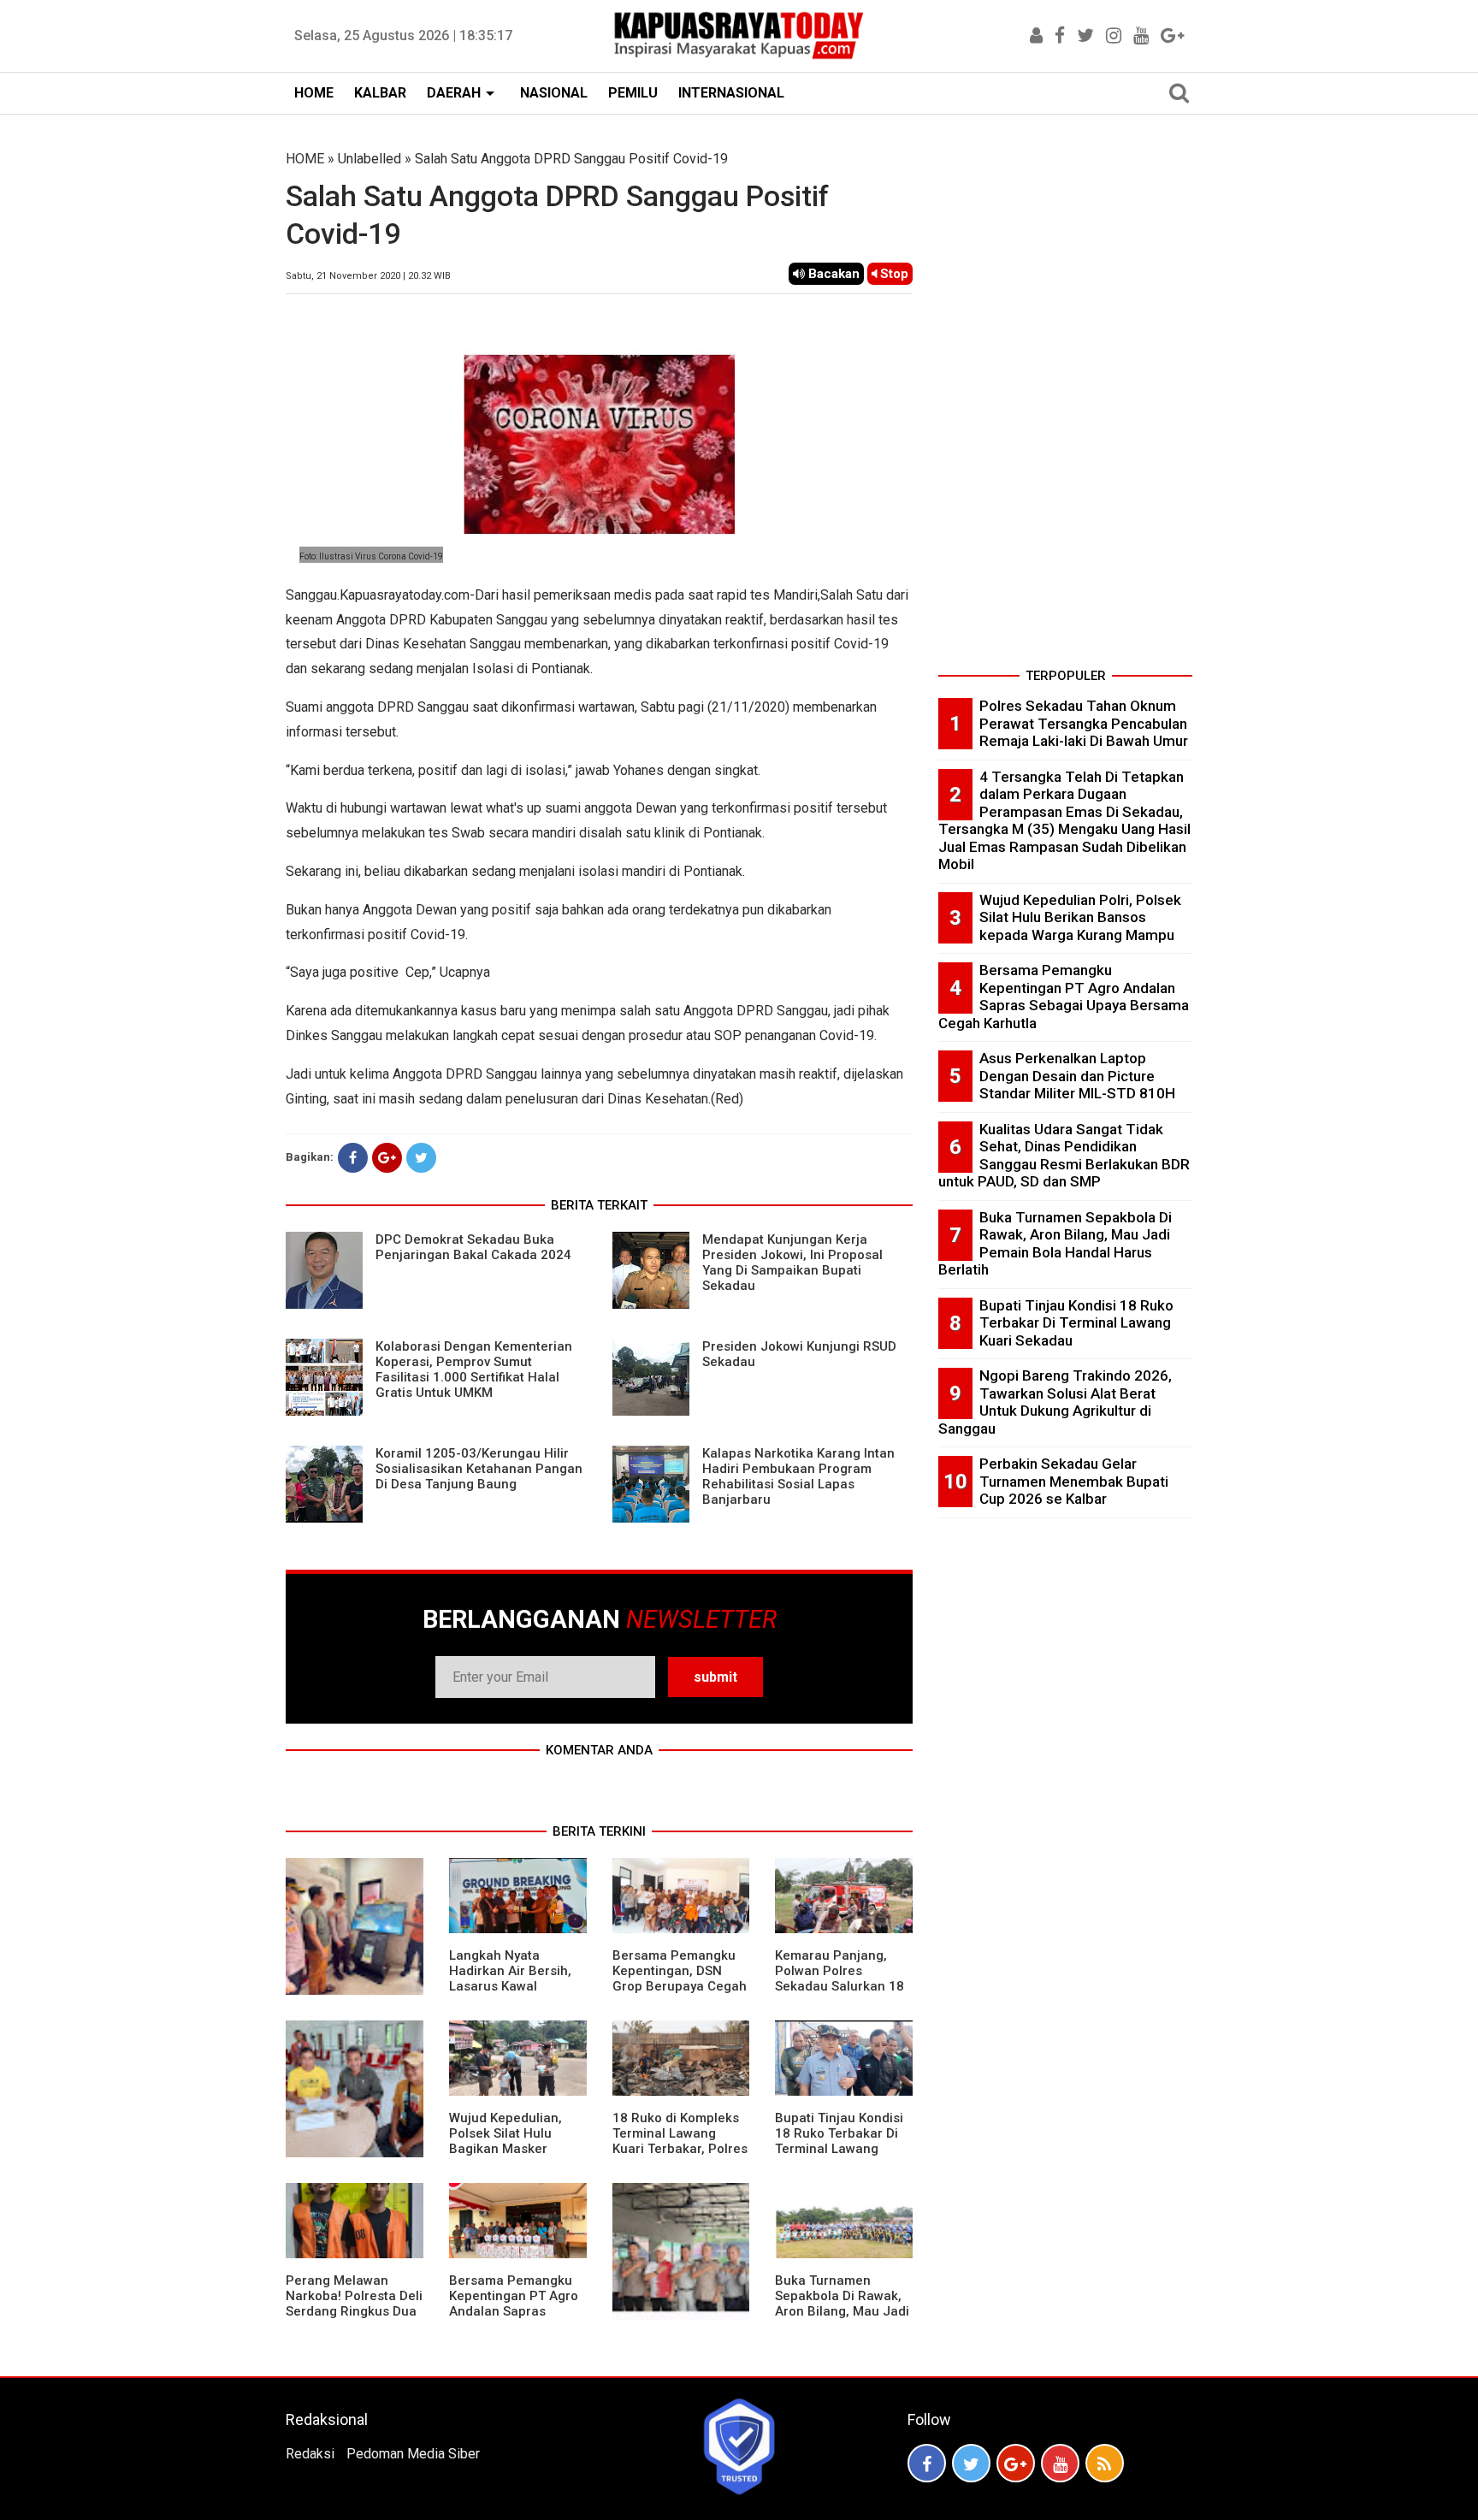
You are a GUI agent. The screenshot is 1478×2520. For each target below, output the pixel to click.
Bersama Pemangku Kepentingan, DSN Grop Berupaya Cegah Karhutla (680, 1979)
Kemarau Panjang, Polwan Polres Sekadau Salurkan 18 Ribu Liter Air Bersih (840, 1979)
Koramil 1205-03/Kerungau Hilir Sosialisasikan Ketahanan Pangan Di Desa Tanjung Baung (479, 1469)
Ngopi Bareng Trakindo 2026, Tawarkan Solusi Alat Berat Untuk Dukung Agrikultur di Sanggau (1055, 1402)
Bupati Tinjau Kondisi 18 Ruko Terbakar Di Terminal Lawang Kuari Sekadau (839, 2141)
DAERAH (454, 93)
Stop (893, 274)
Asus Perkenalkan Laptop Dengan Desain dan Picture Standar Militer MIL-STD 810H (1077, 1076)
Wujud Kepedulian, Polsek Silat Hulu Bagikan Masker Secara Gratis (505, 2141)
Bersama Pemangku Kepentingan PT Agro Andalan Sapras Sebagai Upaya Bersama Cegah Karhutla (514, 2319)
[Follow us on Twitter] (971, 2463)
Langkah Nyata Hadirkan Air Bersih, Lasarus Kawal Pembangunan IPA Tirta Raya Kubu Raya (514, 1986)
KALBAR (380, 93)
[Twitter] (421, 1158)
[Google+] (387, 1158)
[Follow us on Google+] (1016, 2463)
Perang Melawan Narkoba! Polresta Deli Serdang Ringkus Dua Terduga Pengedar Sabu (354, 2311)
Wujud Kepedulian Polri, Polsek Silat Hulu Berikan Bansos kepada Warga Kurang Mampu (1080, 917)
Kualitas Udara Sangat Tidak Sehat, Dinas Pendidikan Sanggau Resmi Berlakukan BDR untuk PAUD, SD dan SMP (1064, 1156)
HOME (314, 93)
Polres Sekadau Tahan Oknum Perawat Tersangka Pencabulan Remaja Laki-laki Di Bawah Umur (1084, 723)
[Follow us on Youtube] (1060, 2463)
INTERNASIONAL (731, 93)
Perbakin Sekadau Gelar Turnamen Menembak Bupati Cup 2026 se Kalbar (1074, 1481)
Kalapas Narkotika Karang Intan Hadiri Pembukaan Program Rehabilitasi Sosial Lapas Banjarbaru (798, 1476)
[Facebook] (353, 1158)
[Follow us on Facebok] (927, 2463)
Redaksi (310, 2454)
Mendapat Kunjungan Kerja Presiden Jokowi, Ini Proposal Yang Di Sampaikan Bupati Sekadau (792, 1263)
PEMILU (633, 93)
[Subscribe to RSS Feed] (1105, 2463)
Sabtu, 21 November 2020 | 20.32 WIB (368, 276)
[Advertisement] (1065, 405)
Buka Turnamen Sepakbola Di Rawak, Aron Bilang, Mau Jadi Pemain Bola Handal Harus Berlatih (842, 2311)
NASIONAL (554, 93)
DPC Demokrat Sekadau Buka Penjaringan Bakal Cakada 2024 (473, 1247)
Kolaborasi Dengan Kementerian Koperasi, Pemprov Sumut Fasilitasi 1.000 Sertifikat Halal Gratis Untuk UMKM (474, 1369)
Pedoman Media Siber (413, 2454)
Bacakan (832, 274)
